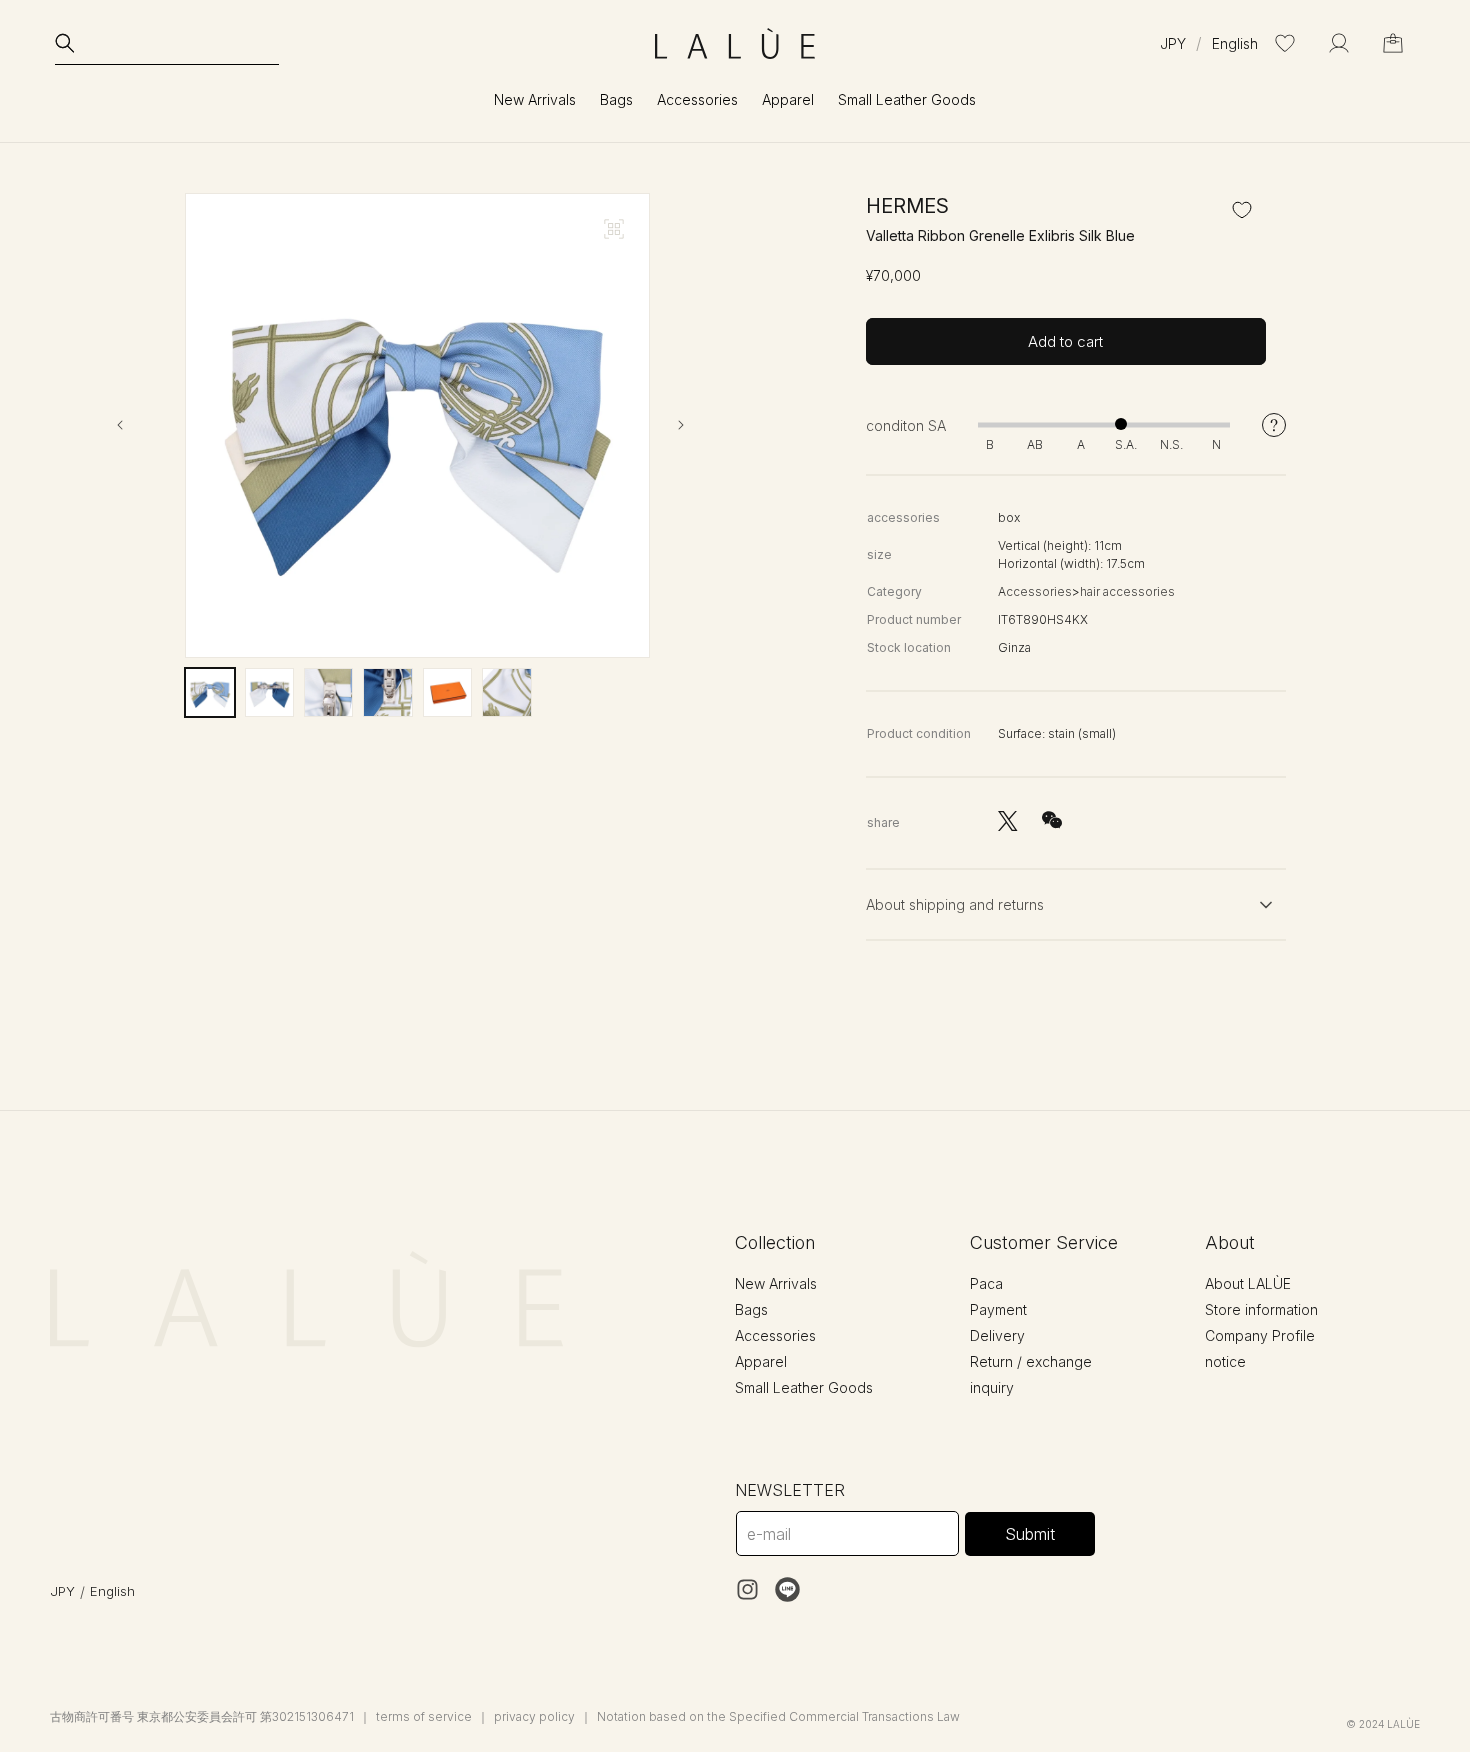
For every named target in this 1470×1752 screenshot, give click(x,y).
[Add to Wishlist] (1242, 210)
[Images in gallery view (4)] (387, 692)
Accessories (1035, 591)
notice (1225, 1361)
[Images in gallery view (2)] (269, 692)
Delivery (997, 1335)
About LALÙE (1248, 1283)
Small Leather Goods (804, 1387)
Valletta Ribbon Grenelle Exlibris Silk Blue (1000, 235)
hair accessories (1127, 591)
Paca (986, 1283)
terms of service (424, 1716)
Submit (1030, 1534)
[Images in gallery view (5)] (447, 692)
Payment (998, 1309)
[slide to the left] (137, 425)
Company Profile (1260, 1335)
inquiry (992, 1387)
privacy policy (534, 1716)
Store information (1261, 1309)
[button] (167, 43)
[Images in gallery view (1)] (209, 692)
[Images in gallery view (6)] (506, 692)
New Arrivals (535, 99)
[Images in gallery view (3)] (328, 692)
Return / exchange (1031, 1361)
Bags (751, 1309)
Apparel (761, 1361)
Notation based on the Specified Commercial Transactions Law (778, 1716)
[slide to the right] (698, 425)
